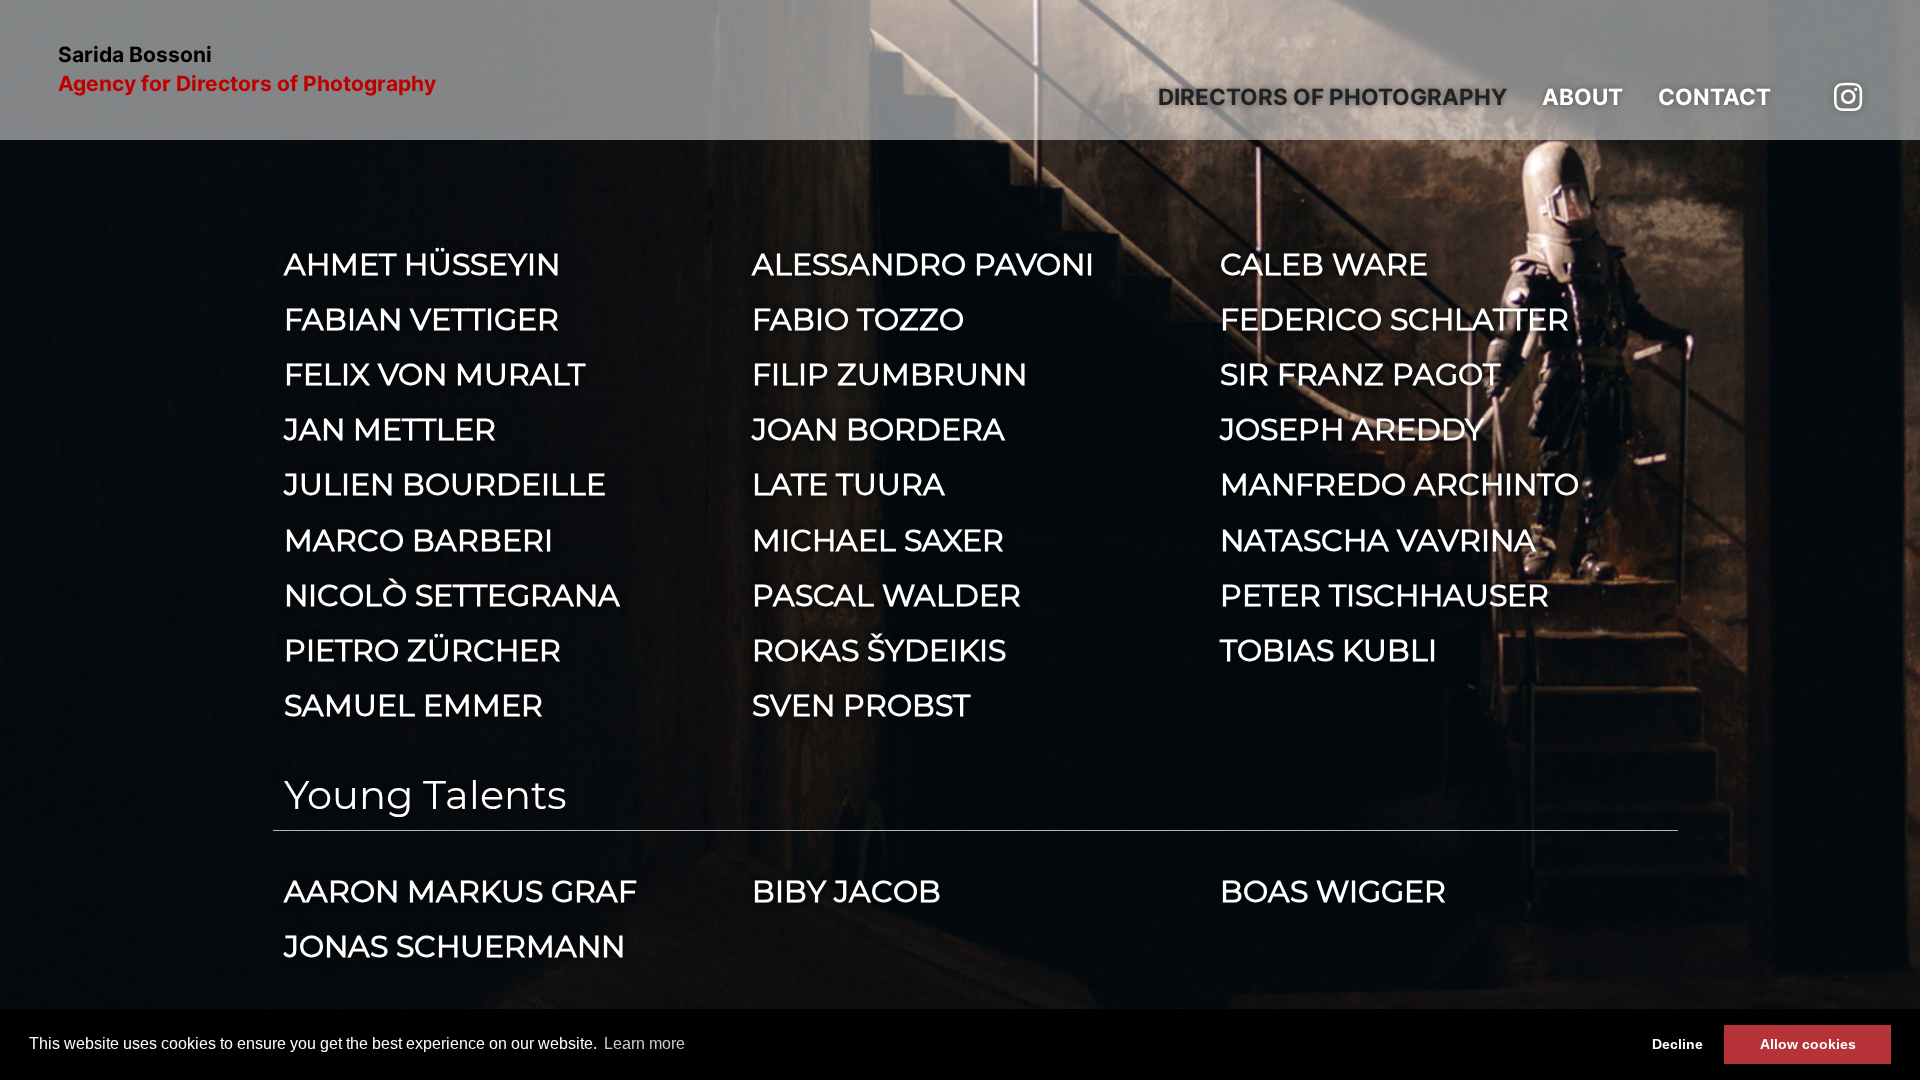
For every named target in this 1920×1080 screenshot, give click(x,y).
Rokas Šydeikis (879, 650)
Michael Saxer (878, 540)
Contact (1714, 96)
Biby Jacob (846, 891)
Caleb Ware (1324, 264)
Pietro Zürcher (422, 650)
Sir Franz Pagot (1360, 374)
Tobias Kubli (1328, 650)
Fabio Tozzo (858, 319)
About (1582, 96)
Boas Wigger (1333, 891)
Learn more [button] (644, 1043)
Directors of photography (1332, 96)
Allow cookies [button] (1808, 1044)
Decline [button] (1677, 1044)
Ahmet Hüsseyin (422, 264)
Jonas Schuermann (454, 946)
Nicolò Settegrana (452, 595)
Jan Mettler (390, 429)
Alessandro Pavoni (923, 264)
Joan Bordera (878, 429)
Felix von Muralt (434, 374)
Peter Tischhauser (1384, 595)
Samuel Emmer (413, 705)
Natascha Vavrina (1378, 540)
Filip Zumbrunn (889, 374)
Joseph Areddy (1352, 429)
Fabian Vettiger (421, 319)
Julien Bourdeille (445, 484)
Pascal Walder (886, 595)
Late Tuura (848, 484)
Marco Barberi (418, 540)
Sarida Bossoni (247, 69)
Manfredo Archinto (1399, 484)
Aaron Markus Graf (460, 891)
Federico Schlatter (1394, 319)
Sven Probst (861, 705)
